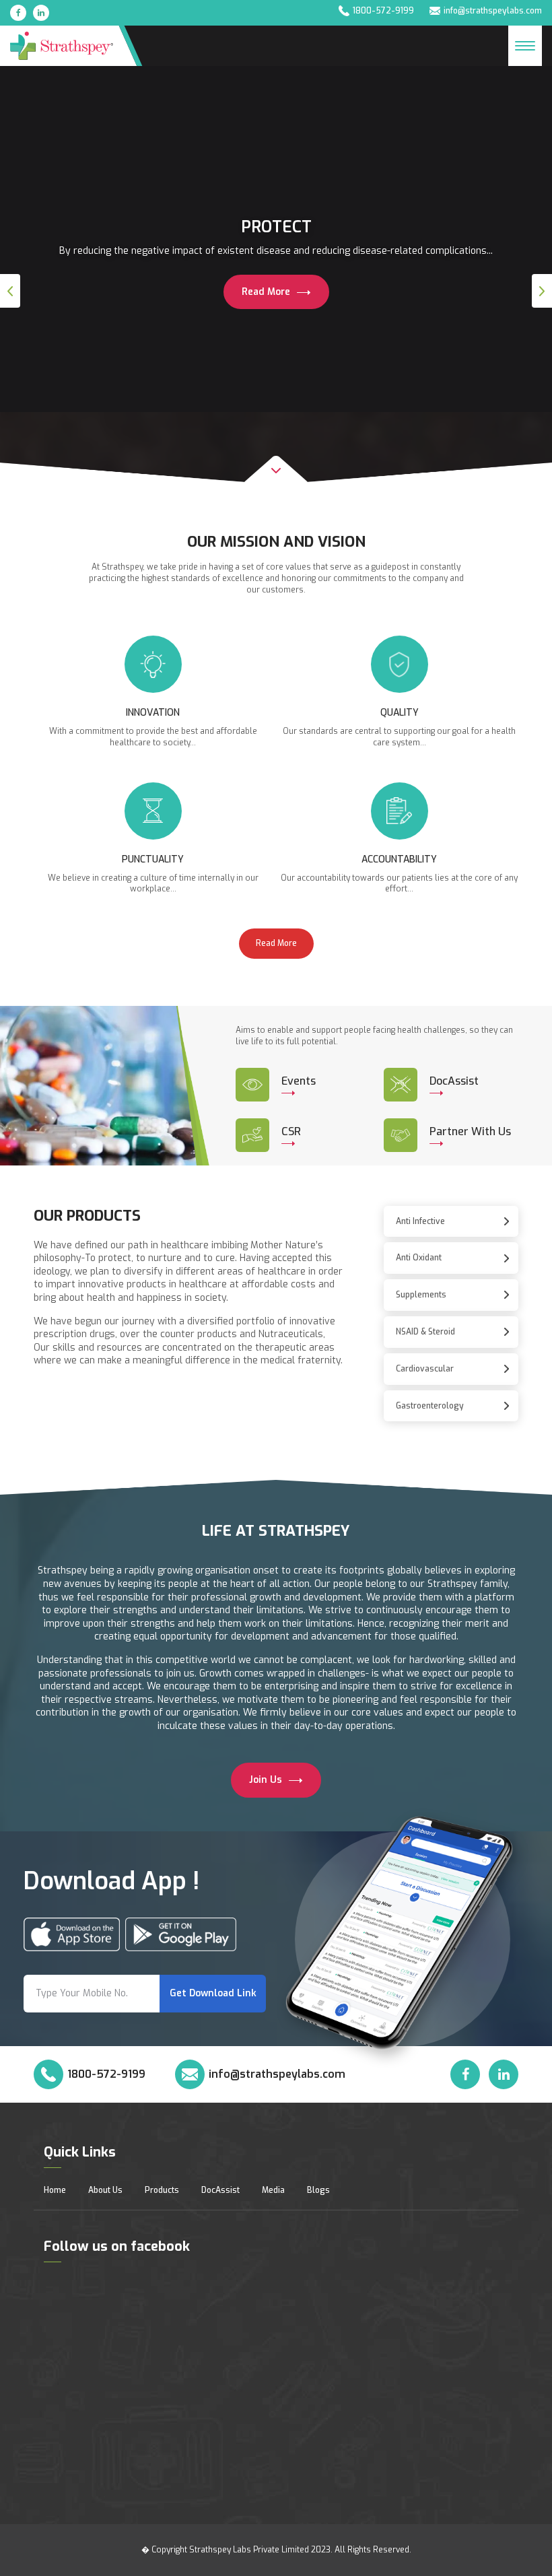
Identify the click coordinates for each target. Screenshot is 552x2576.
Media (273, 2190)
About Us (105, 2190)
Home (55, 2190)
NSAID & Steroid (425, 1332)
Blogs (318, 2190)
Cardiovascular (425, 1369)
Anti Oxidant (419, 1258)
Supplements (421, 1295)
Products (162, 2190)
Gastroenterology (430, 1406)
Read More (267, 292)
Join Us (267, 1780)
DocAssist (220, 2190)
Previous (10, 291)
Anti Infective (420, 1221)
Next (542, 291)
